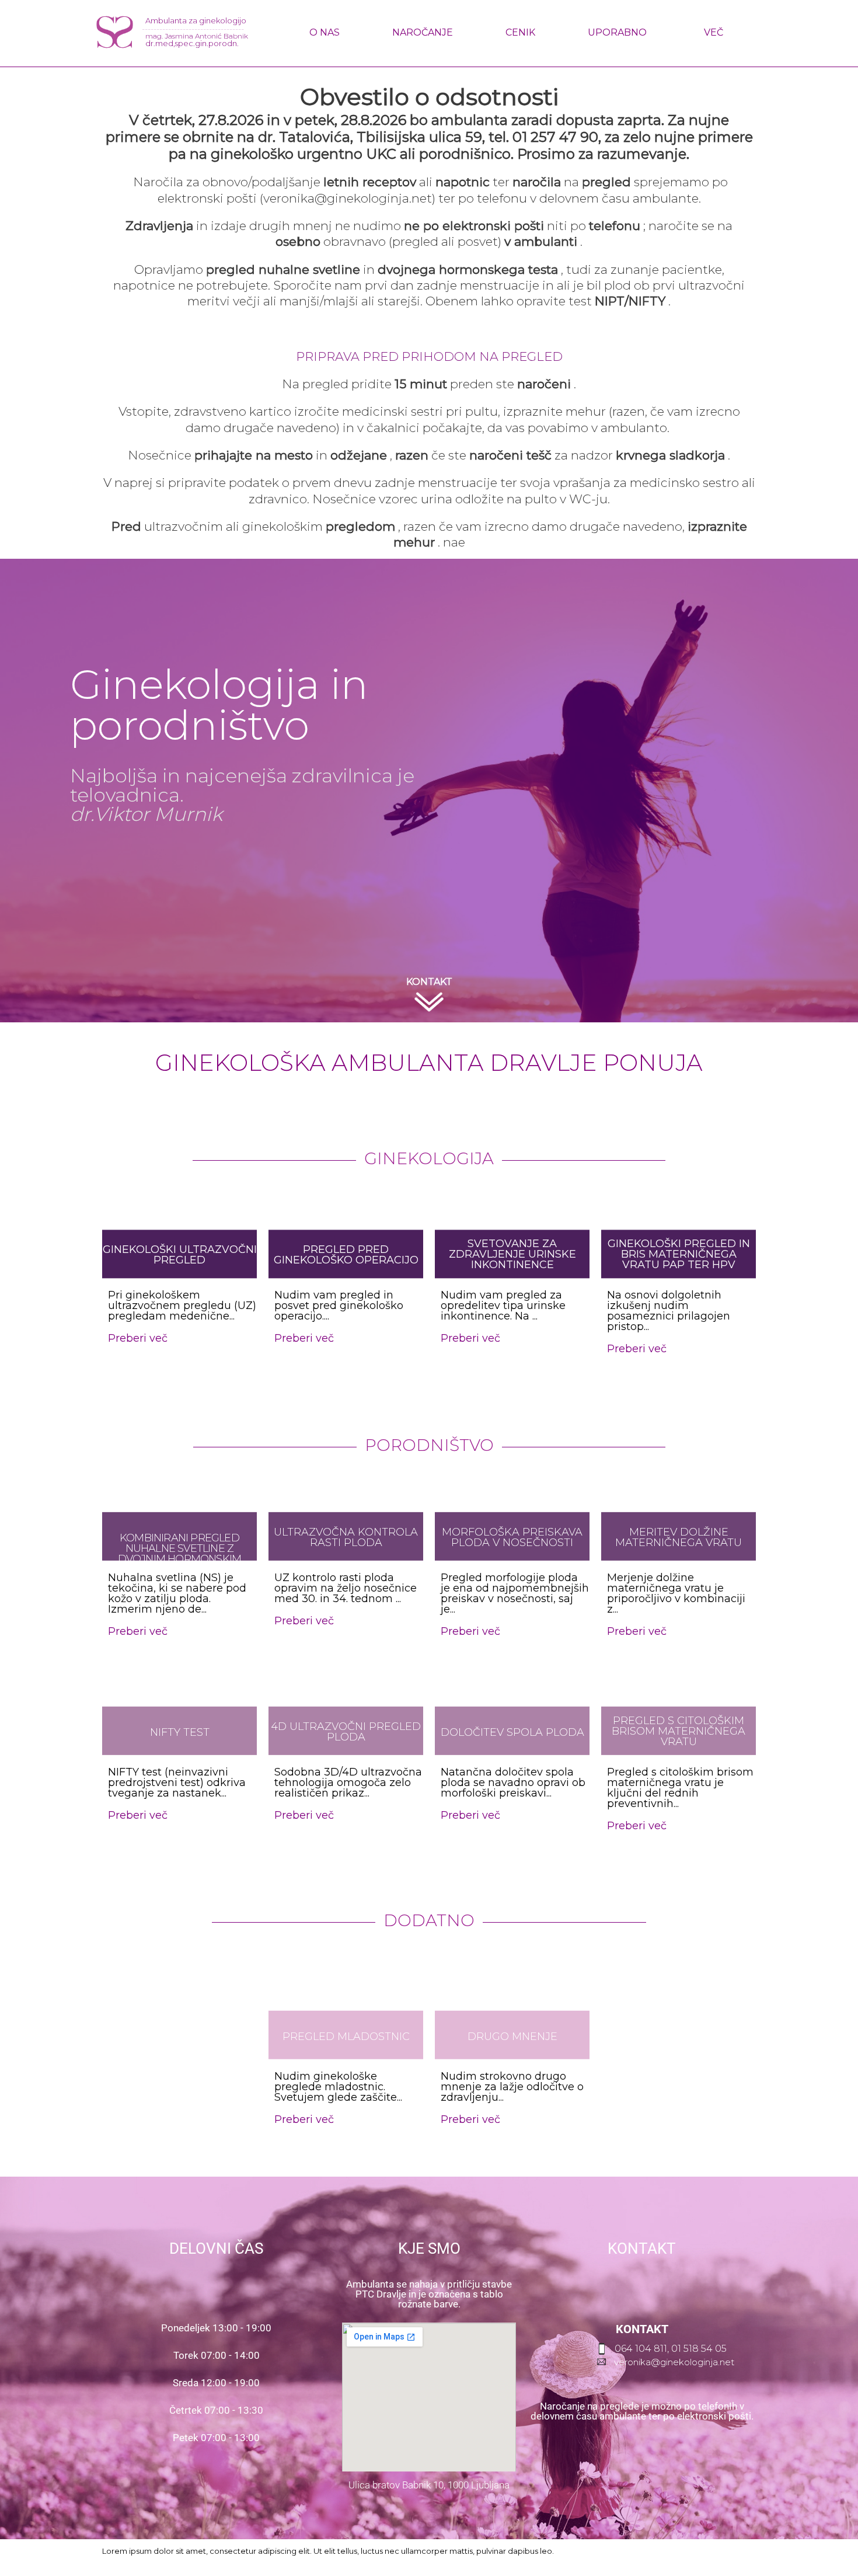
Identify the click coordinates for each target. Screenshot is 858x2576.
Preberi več (138, 1815)
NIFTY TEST (180, 1732)
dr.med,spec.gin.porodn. (192, 43)
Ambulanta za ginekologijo (196, 20)
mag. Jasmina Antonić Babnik (197, 36)
